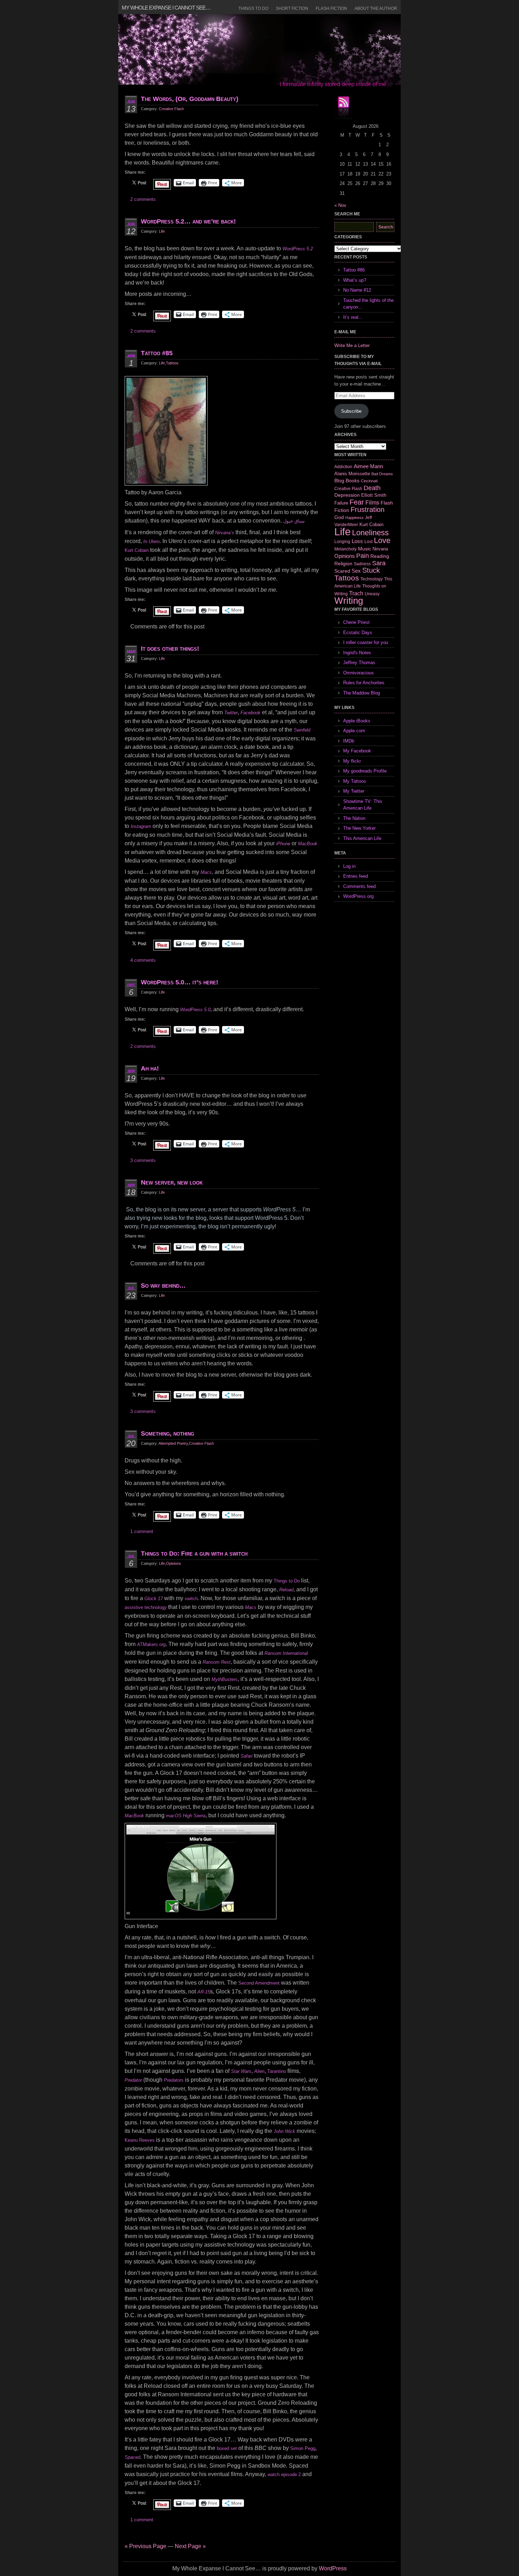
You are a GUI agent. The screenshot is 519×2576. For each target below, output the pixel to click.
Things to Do (253, 8)
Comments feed (359, 886)
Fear (357, 502)
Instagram (141, 826)
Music (365, 549)
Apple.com (354, 731)
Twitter (231, 713)
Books (353, 481)
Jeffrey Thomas (359, 663)
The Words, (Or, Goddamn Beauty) (190, 99)
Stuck (371, 570)
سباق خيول (294, 521)
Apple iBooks (357, 721)
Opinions (174, 1563)
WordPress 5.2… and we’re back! (188, 221)
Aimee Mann (368, 466)
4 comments (143, 960)
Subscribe (351, 411)
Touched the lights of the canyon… (368, 304)
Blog (339, 481)
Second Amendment (259, 1983)
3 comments (143, 1160)
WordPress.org (358, 896)
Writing (349, 601)
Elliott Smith (374, 495)
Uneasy (372, 594)
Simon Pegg (303, 2448)
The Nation (354, 818)
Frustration (368, 509)
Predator (133, 2080)
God (339, 517)
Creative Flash (171, 109)
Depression (347, 495)
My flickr (352, 761)
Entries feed (356, 876)
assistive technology (146, 1607)
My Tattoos (355, 781)
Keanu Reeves (140, 2140)
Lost (368, 542)
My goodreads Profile (365, 771)
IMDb (349, 741)
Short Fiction (292, 8)
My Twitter (354, 791)
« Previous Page (145, 2546)
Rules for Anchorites (364, 683)
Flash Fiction (331, 8)
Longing (342, 541)
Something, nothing (168, 1433)
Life (162, 231)
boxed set (227, 2448)
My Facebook (357, 751)
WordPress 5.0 (195, 1010)
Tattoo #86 (354, 270)
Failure (341, 503)
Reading (380, 556)
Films (372, 503)
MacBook (308, 844)
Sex (356, 571)
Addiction (343, 467)
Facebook (250, 713)
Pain (363, 556)
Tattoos (172, 363)
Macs (206, 872)
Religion (343, 563)
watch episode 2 (284, 2474)
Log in (349, 866)
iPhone (283, 844)
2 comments (143, 199)
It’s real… (353, 317)
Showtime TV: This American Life (363, 805)
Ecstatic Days (358, 633)
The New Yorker (359, 828)
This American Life (362, 838)
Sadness (362, 564)
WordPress (333, 2568)
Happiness (354, 518)
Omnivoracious (359, 673)
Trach (356, 593)
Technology (372, 579)
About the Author (376, 8)
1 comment (142, 1531)
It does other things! (170, 649)
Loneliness (370, 533)
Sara (379, 563)
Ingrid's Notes (357, 653)
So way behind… (163, 1286)
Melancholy (345, 549)
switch (191, 1599)
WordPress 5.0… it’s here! (180, 982)
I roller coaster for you (366, 642)
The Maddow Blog (362, 693)
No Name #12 (357, 290)
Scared (342, 571)
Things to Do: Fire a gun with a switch (194, 1554)
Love (382, 540)
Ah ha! (150, 1068)
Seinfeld (302, 730)
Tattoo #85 (157, 353)
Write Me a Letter (352, 345)
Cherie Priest (356, 622)
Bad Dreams (382, 474)
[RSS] (343, 107)
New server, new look (172, 1182)
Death (372, 488)
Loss (357, 541)
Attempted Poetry (173, 1443)
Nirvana (380, 549)
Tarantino (277, 2071)
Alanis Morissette (352, 474)
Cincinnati (369, 481)
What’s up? (355, 280)
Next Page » (190, 2546)
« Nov (340, 205)
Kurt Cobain (137, 550)
